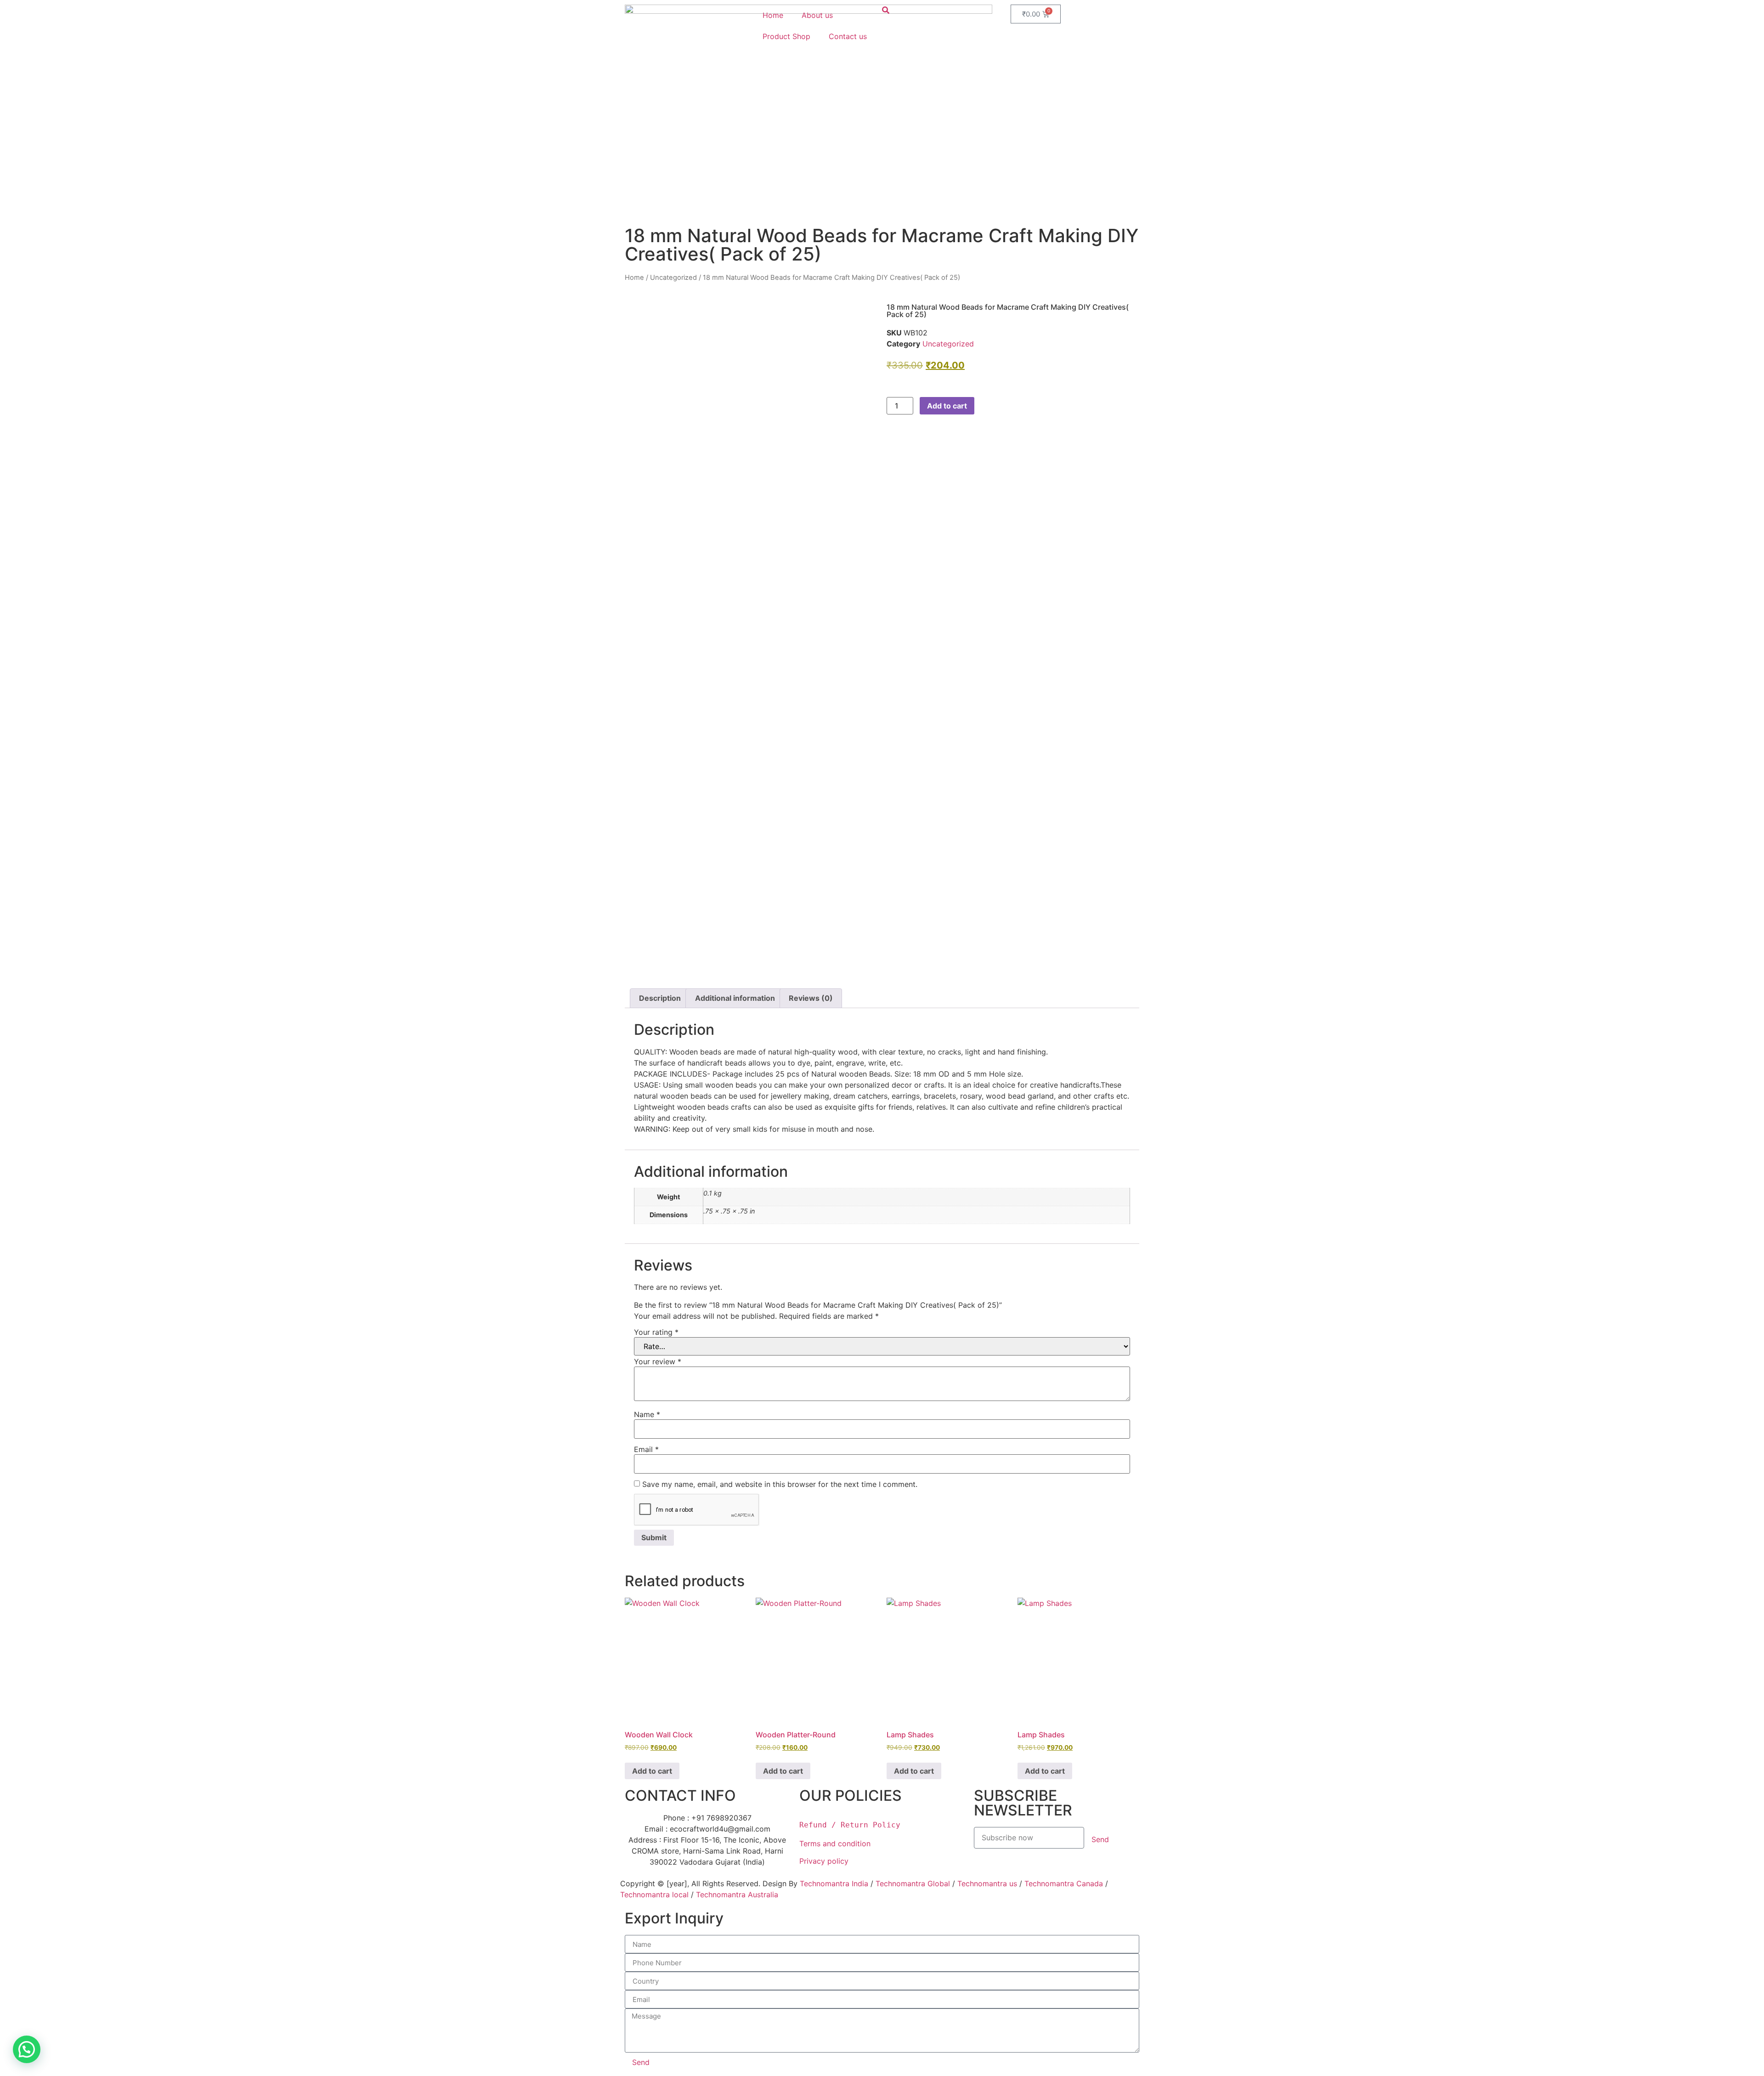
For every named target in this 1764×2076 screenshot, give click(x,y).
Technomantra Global (913, 1883)
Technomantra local (654, 1894)
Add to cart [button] (652, 1771)
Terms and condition (835, 1843)
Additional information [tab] (735, 998)
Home (773, 15)
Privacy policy (825, 1861)
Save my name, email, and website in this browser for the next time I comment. (780, 1484)
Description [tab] (660, 998)
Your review (658, 1361)
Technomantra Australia (737, 1894)
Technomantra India (834, 1883)
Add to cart (947, 406)
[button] (27, 2049)
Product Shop (786, 36)
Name (647, 1414)
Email (646, 1449)
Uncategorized (673, 278)
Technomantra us (987, 1883)
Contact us (848, 36)
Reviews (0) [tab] (811, 998)
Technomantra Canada (1064, 1883)
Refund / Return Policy (850, 1825)
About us (817, 15)
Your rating (656, 1332)
